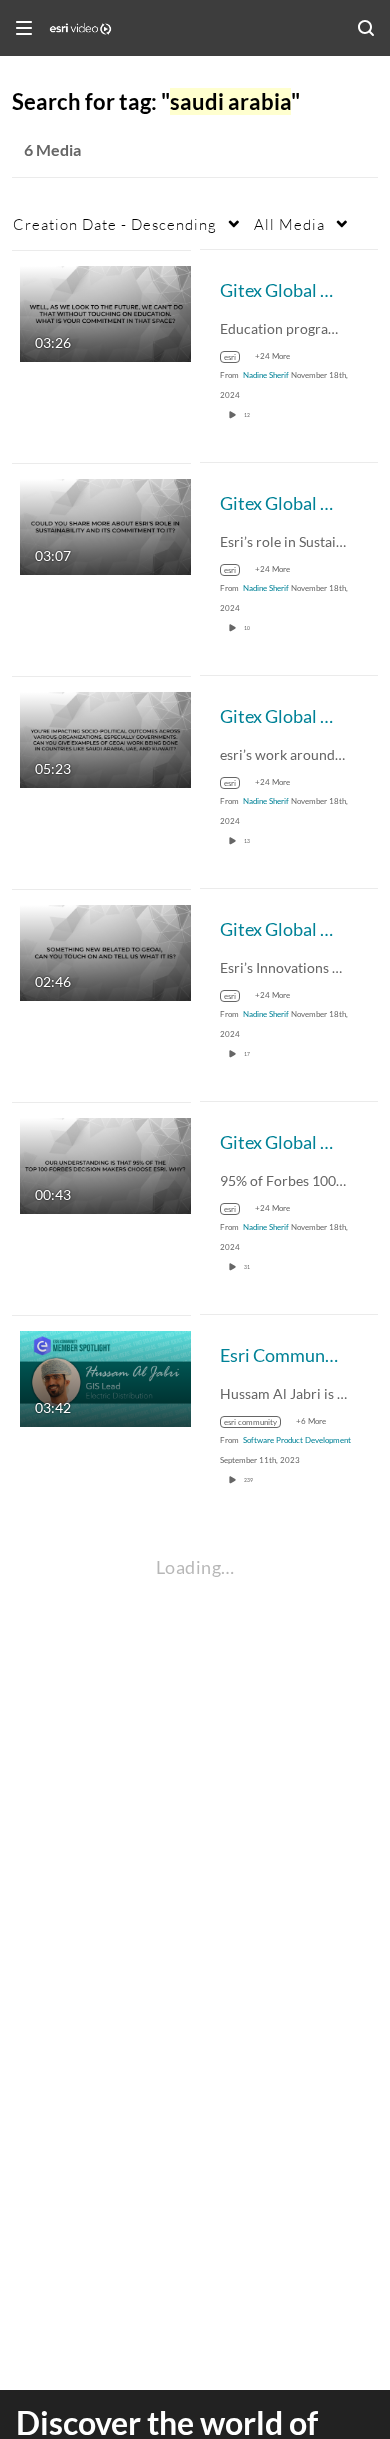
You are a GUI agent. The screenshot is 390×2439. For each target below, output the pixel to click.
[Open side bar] (24, 28)
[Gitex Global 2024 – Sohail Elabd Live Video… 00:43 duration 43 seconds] (105, 1163)
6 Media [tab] (52, 149)
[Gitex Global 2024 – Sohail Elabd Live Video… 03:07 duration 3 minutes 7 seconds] (105, 524)
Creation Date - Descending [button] (115, 224)
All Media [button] (289, 224)
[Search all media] (366, 28)
